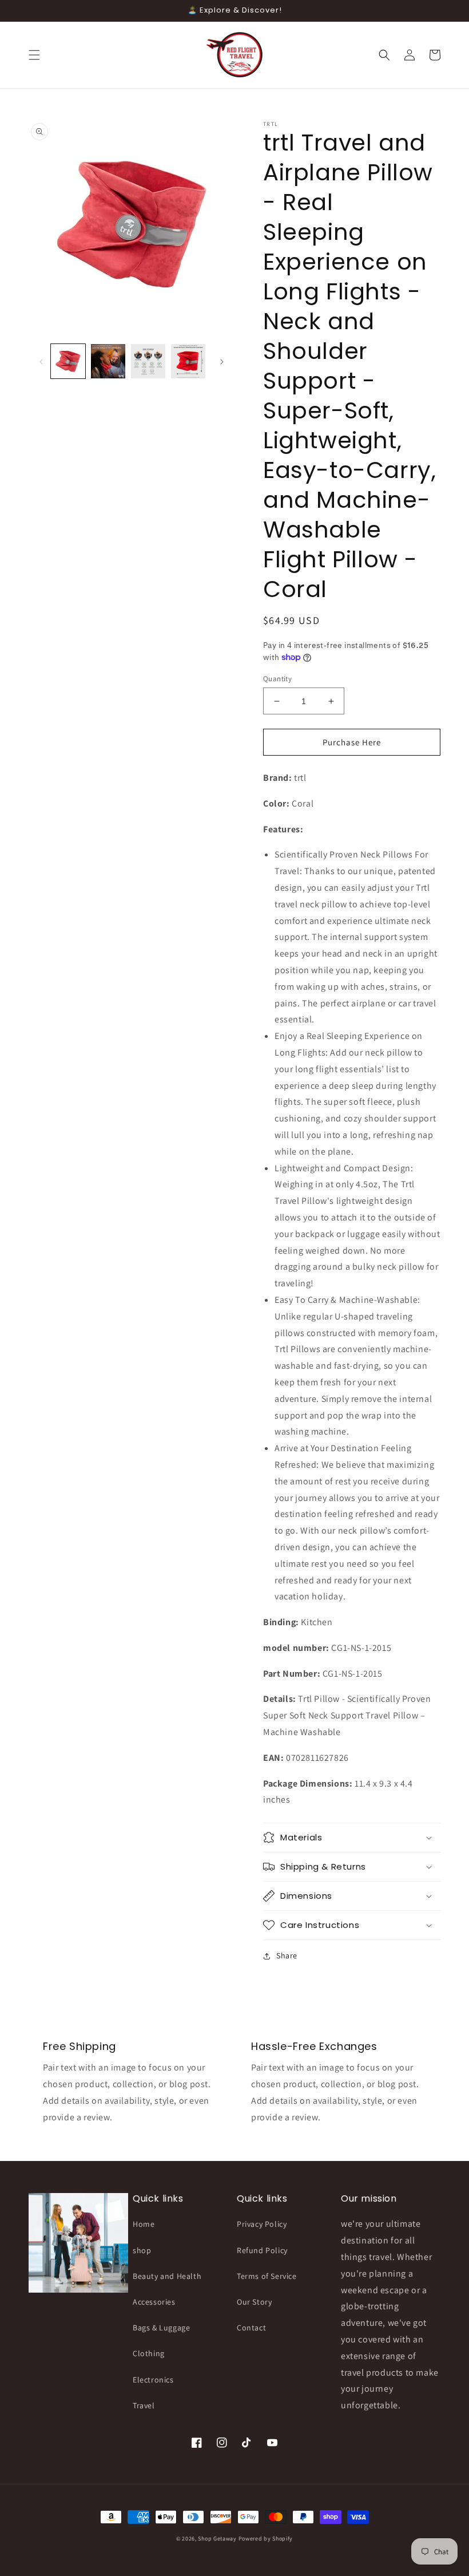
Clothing (149, 2353)
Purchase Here (352, 742)
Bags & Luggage (161, 2328)
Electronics (153, 2380)
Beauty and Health (167, 2276)
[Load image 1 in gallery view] (68, 361)
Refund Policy (262, 2250)
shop (142, 2250)
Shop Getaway (218, 2539)
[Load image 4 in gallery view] (188, 361)
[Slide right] (222, 361)
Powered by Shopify (266, 2539)
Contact (251, 2328)
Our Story (254, 2302)
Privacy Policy (262, 2224)
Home (144, 2224)
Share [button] (287, 1955)
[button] (34, 55)
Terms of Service (267, 2276)
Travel (144, 2405)
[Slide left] (41, 361)
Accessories (154, 2302)
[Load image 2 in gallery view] (108, 361)
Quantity (277, 679)
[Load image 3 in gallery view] (148, 361)
